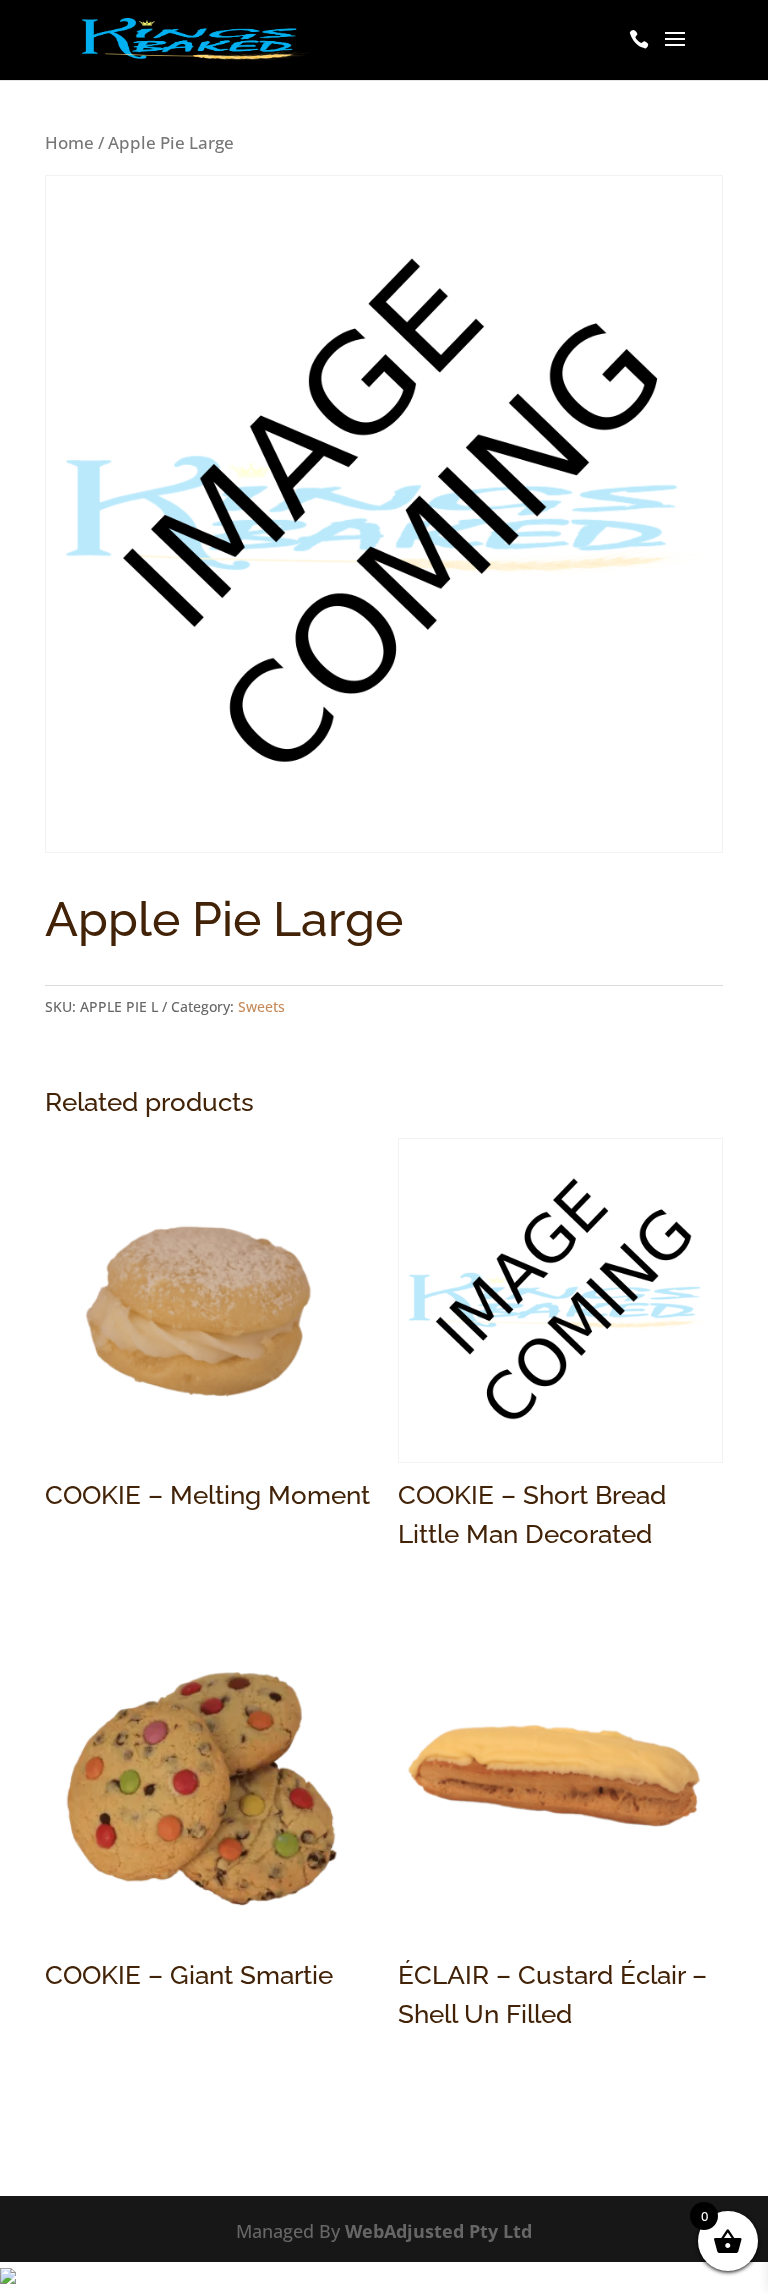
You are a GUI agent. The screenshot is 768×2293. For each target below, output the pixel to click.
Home (69, 142)
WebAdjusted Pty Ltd (438, 2231)
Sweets (261, 1006)
